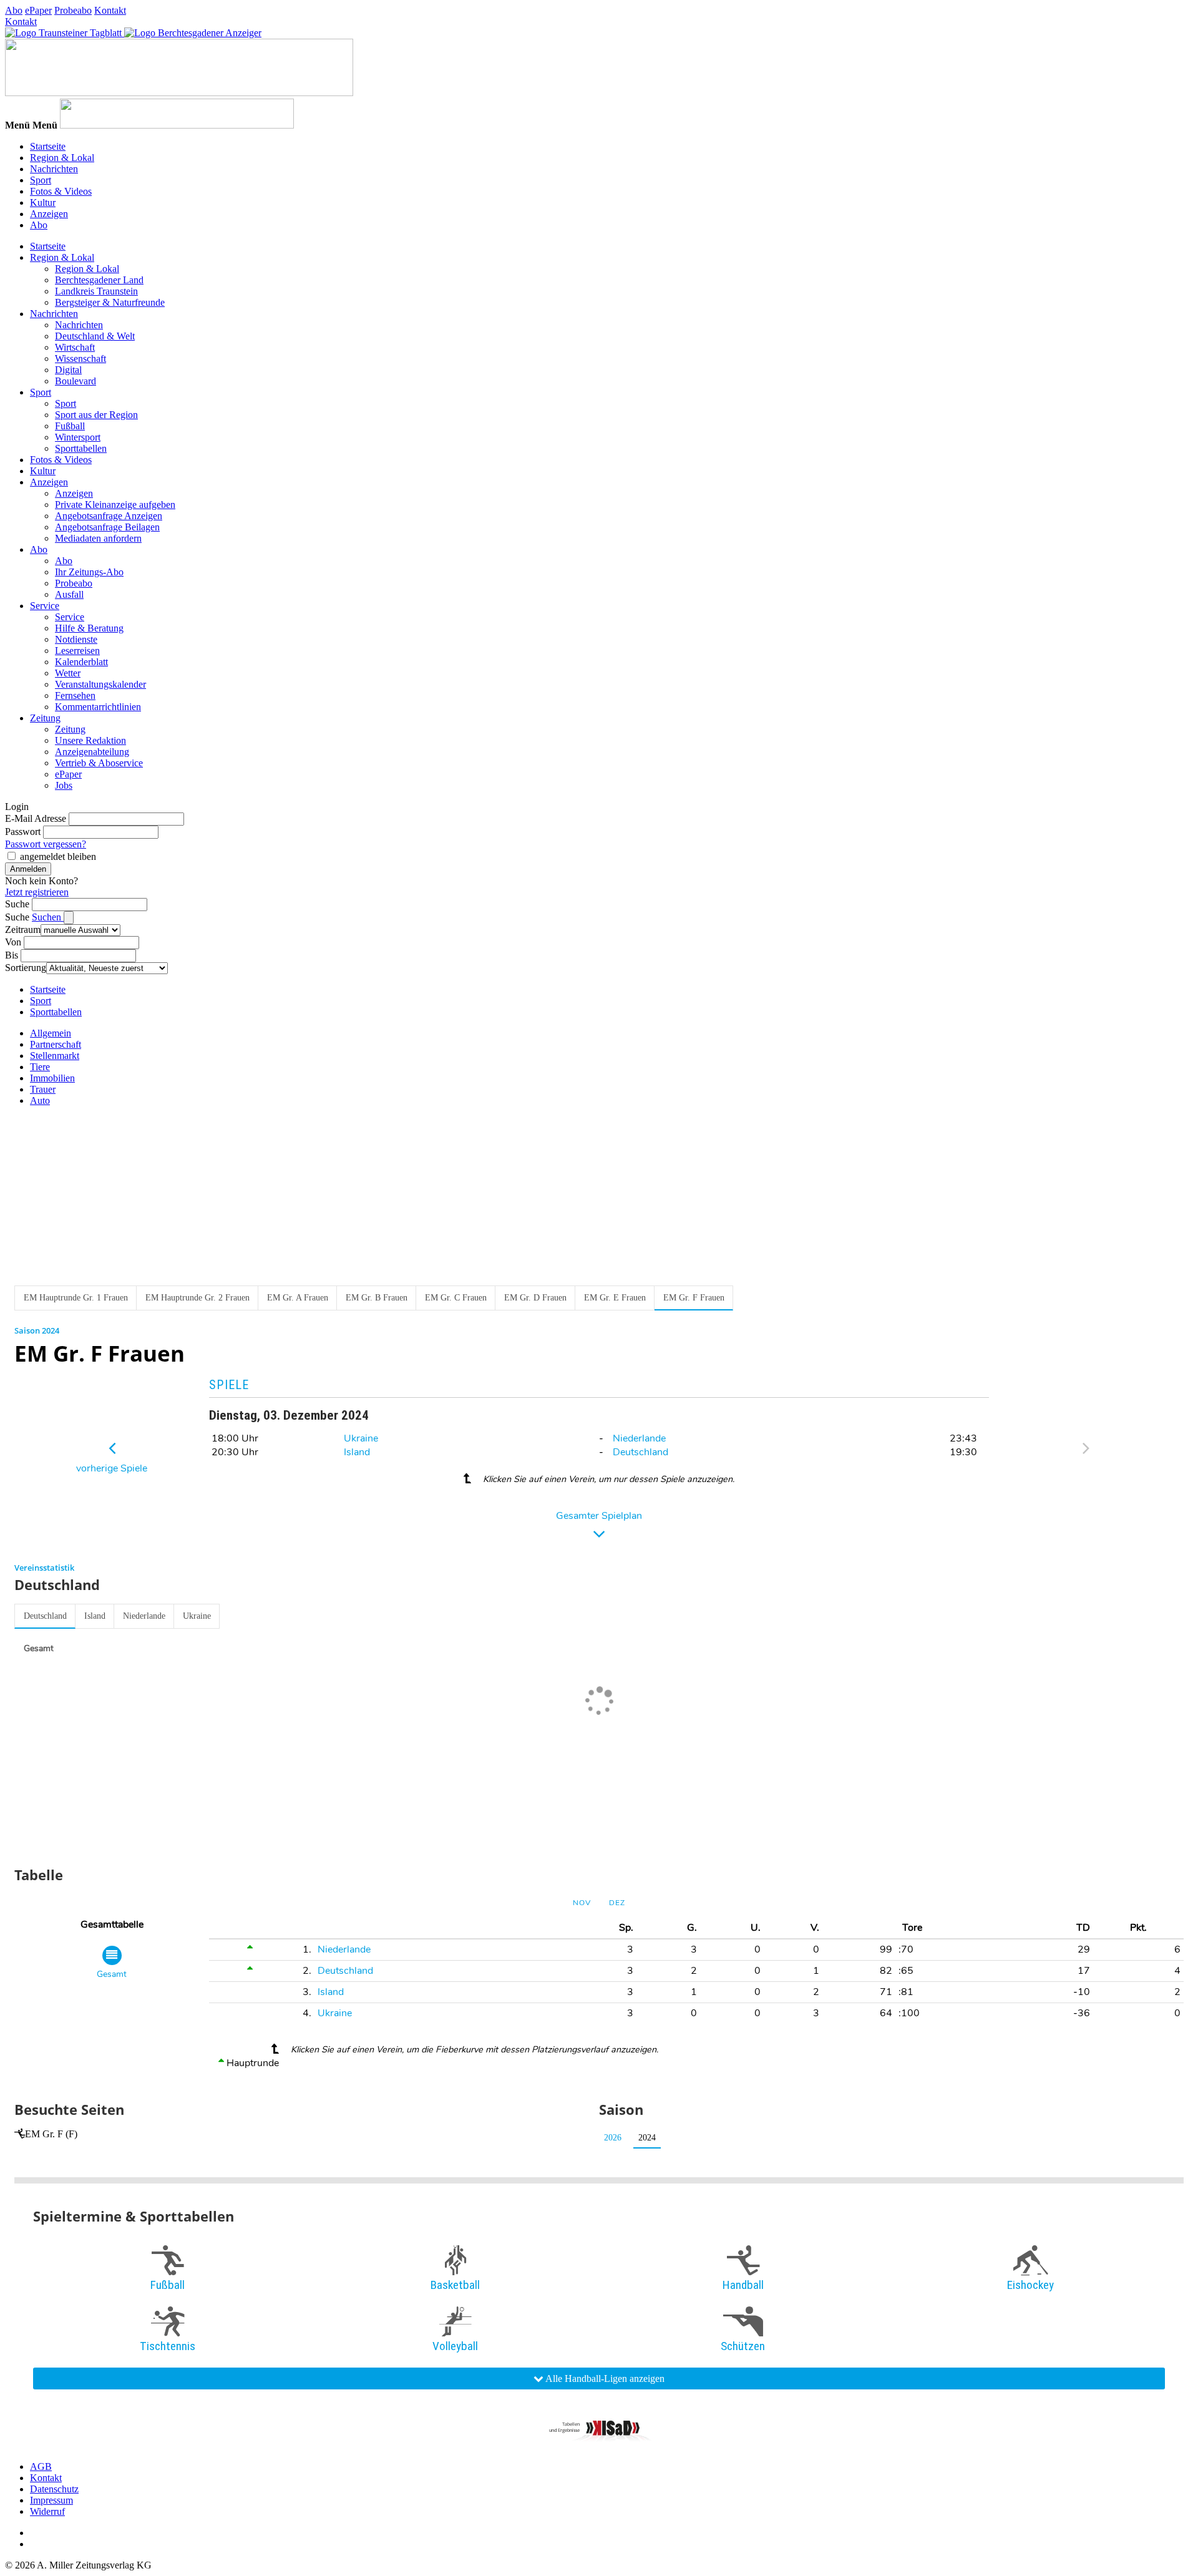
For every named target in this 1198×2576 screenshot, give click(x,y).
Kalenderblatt (81, 662)
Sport (41, 180)
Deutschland (640, 1452)
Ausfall (69, 594)
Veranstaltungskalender (100, 684)
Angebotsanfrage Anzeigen (109, 516)
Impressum (51, 2500)
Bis (12, 955)
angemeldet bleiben (58, 856)
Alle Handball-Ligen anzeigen (604, 2378)
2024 (647, 2138)
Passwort (23, 832)
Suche (17, 904)
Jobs (64, 785)
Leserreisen (77, 651)
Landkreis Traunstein (96, 291)
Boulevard (75, 381)
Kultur (43, 202)
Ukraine (361, 1438)
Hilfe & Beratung (89, 628)
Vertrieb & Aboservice (99, 763)
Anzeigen (49, 214)
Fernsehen (75, 695)
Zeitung (45, 718)
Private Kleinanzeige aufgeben (115, 505)
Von (13, 942)
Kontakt (110, 10)
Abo (14, 10)
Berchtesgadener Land (99, 280)
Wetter (68, 673)
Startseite (48, 146)
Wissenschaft (80, 359)
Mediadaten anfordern (98, 538)
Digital (68, 370)
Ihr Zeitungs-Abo (89, 572)
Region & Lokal (62, 158)
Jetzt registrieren (37, 892)
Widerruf (47, 2511)
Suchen (48, 917)
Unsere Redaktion (90, 740)
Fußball (70, 426)
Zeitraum (23, 929)
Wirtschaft (75, 347)
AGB (41, 2466)
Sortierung (26, 968)
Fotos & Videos (61, 191)
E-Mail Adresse (36, 818)
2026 (613, 2138)
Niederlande (639, 1438)
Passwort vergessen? (46, 844)
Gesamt (39, 1648)
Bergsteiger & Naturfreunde (110, 302)
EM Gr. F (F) (51, 2134)
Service (45, 606)
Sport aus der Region (96, 415)
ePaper (38, 10)
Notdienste (76, 639)
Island (357, 1452)
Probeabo (73, 10)
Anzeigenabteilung (92, 752)
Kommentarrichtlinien (98, 707)
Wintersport (78, 437)
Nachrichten (54, 169)
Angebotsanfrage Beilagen (107, 527)
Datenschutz (54, 2489)
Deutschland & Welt (95, 336)
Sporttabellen (81, 448)
